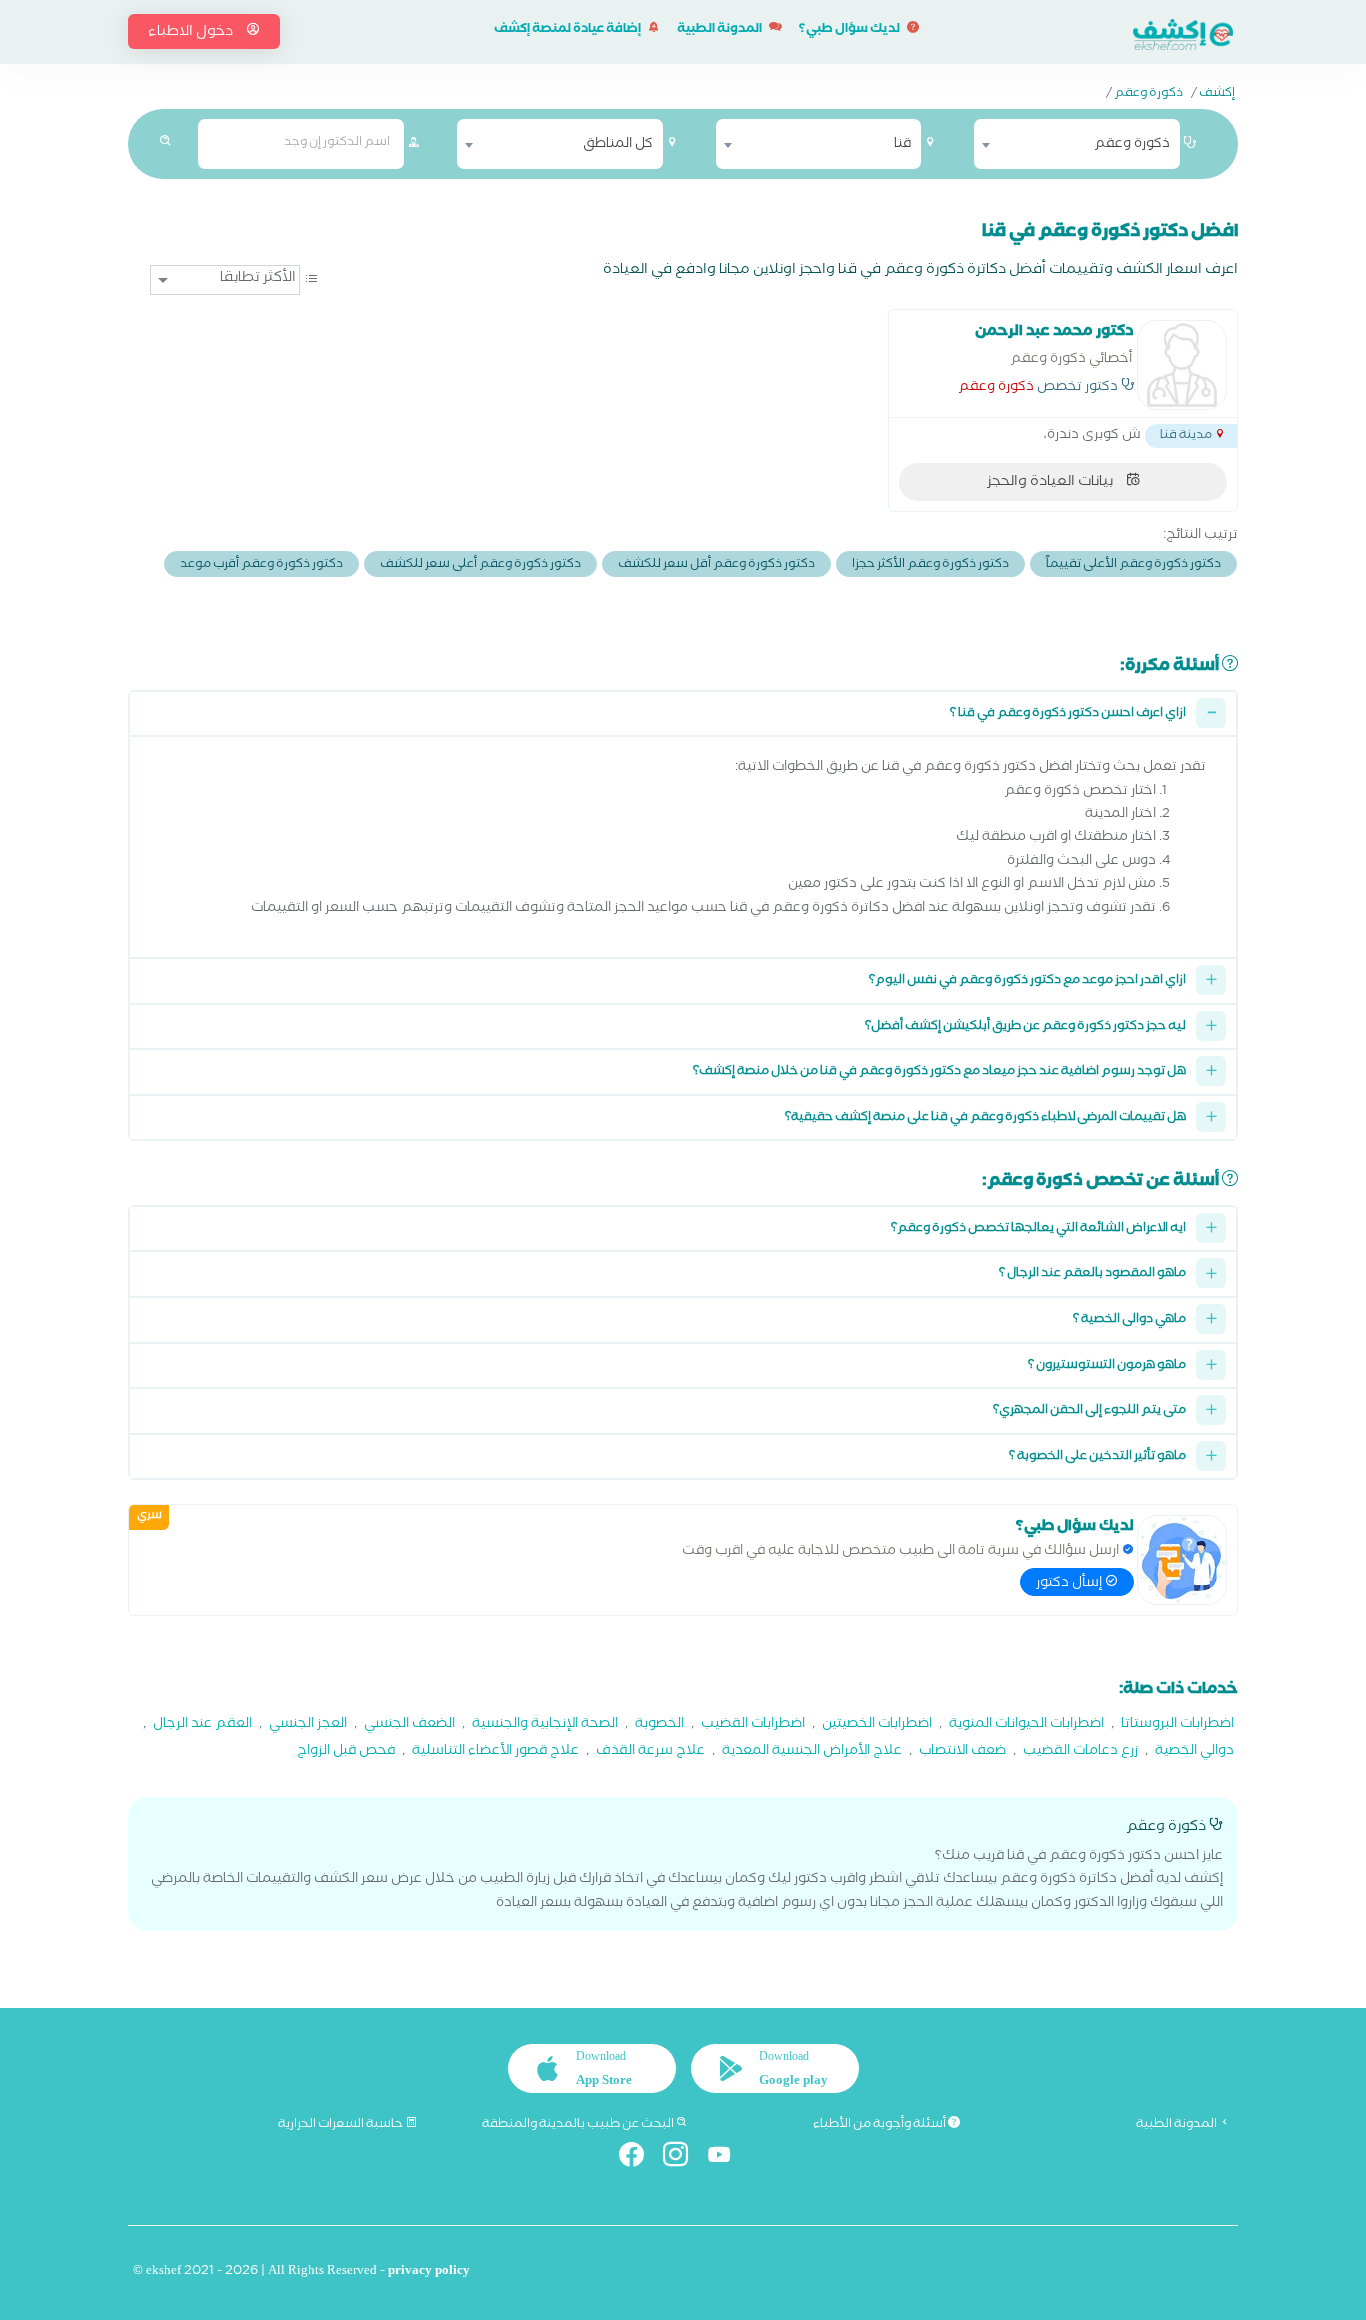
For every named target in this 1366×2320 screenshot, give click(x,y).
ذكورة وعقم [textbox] (1132, 145)
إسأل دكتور (1070, 1584)
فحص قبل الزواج (346, 1752)
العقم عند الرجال (202, 1725)
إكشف (1217, 95)
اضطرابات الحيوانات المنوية (1026, 1725)
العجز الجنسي (308, 1725)
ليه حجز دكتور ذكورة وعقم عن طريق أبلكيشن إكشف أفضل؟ (1025, 1027)
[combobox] (1077, 144)
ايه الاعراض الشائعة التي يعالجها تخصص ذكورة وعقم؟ (1038, 1229)
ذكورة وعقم (1148, 95)
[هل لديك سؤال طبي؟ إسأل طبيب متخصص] (1182, 1560)
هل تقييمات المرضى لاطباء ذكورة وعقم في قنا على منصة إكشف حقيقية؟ (985, 1118)
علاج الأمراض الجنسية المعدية (812, 1752)
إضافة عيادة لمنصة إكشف (568, 30)
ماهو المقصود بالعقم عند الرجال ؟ (1092, 1274)
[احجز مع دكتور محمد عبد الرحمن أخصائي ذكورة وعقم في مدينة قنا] (1182, 365)
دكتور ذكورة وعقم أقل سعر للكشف (716, 565)
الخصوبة (659, 1725)
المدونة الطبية (720, 30)
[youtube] (727, 2158)
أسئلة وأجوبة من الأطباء (880, 2125)
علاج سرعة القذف (650, 1752)
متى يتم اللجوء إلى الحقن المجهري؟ (1089, 1411)
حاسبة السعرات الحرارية (341, 2125)
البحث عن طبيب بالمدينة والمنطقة (579, 2125)
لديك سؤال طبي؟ (850, 30)
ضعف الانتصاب (962, 1752)
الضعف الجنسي (409, 1725)
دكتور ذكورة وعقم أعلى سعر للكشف (480, 565)
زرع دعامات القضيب (1080, 1752)
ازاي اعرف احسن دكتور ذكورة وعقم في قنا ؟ (1068, 714)
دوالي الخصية (1194, 1752)
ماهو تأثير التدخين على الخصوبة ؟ (1097, 1457)
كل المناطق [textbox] (618, 145)
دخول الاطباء (192, 33)
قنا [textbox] (902, 145)
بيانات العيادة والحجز (1051, 483)
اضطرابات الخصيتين (877, 1725)
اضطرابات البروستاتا (1177, 1725)
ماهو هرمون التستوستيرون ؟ (1107, 1366)
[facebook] (639, 2158)
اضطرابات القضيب (753, 1725)
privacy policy (429, 2272)
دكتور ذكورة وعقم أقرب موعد (261, 565)
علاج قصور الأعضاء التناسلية (495, 1752)
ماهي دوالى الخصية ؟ (1129, 1320)
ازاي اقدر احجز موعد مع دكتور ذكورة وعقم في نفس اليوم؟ (1027, 981)
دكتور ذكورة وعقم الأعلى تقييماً (1133, 565)
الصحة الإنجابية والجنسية (545, 1725)
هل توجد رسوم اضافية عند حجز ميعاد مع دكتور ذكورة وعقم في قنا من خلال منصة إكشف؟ (939, 1072)
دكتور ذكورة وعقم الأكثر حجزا (930, 565)
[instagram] (683, 2158)
